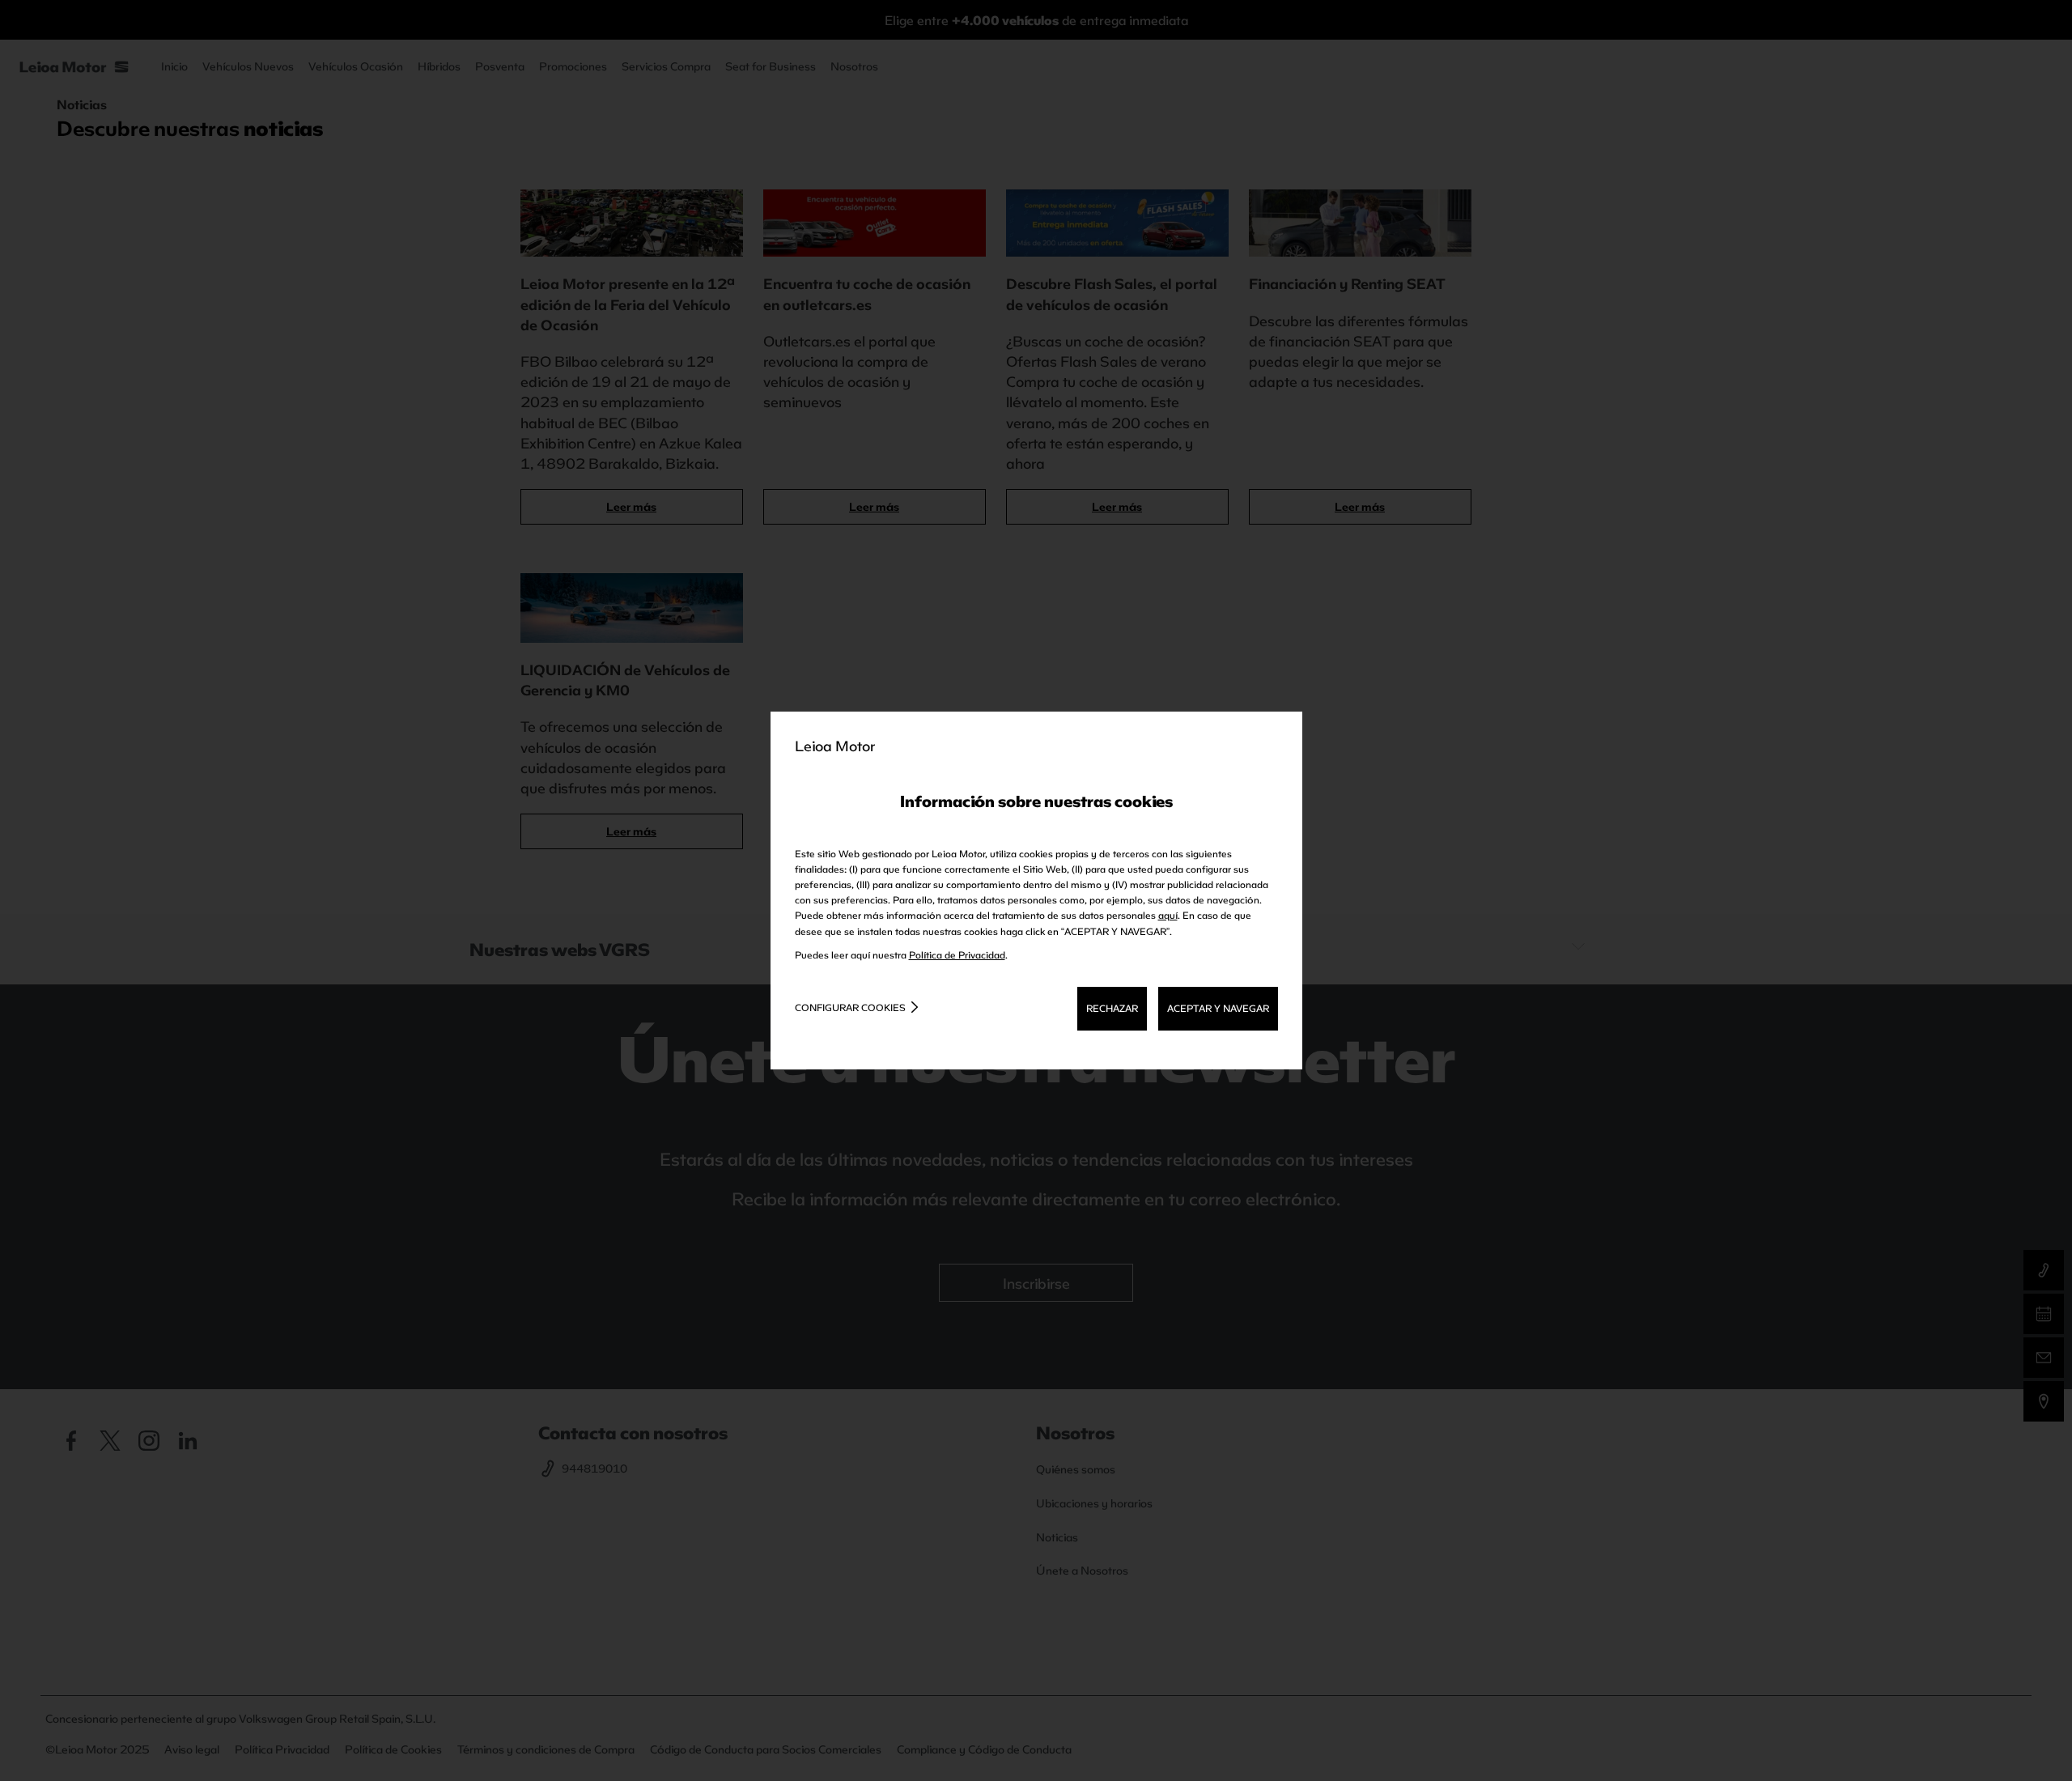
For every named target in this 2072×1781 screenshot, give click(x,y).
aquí (1168, 915)
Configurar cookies (850, 1007)
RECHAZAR (1112, 1008)
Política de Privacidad (957, 954)
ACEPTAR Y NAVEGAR (1218, 1008)
